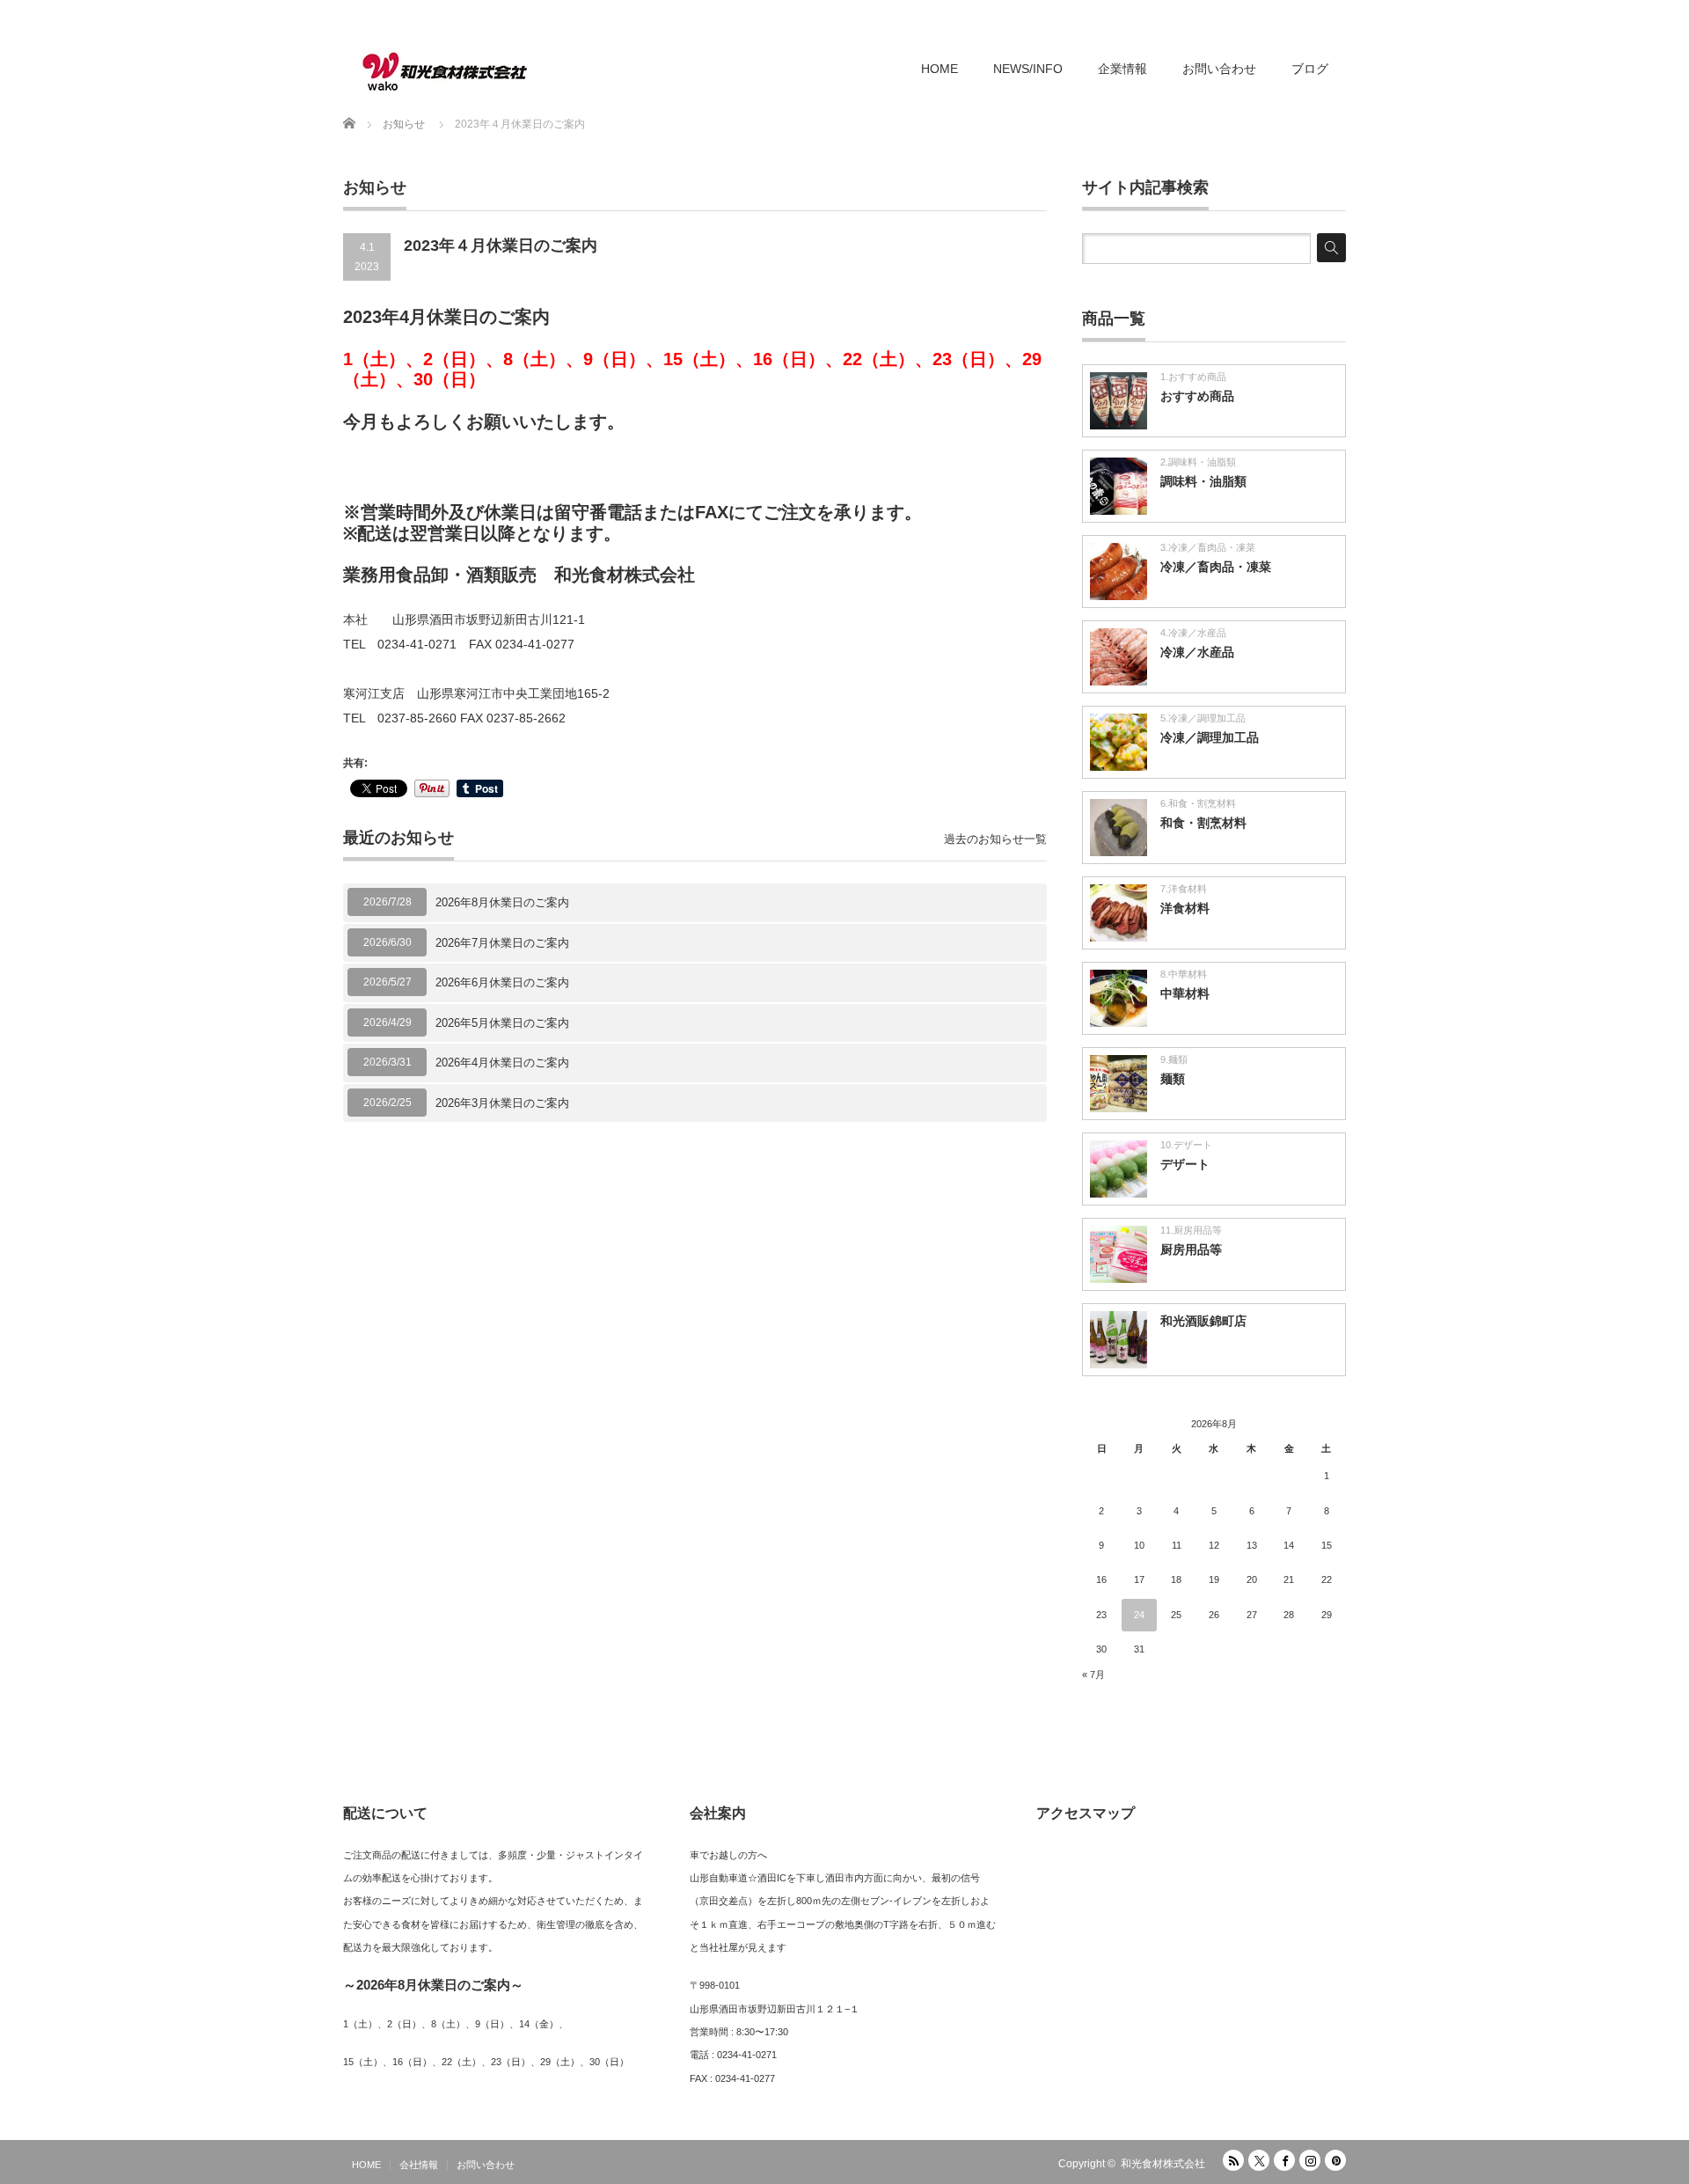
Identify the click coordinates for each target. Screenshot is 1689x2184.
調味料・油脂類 (1203, 481)
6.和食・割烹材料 (1198, 803)
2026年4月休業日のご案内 (502, 1063)
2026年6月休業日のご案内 (502, 982)
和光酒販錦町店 (1203, 1321)
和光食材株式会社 (1163, 2164)
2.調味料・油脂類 (1198, 462)
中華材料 (1185, 993)
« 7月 (1093, 1675)
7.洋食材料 (1184, 889)
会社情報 (419, 2165)
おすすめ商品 (1197, 396)
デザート (1185, 1164)
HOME (940, 69)
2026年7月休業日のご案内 (502, 943)
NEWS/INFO (1028, 69)
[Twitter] (1259, 2160)
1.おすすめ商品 (1193, 377)
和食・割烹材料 (1203, 823)
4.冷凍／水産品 (1193, 633)
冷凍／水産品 (1197, 652)
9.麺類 (1174, 1059)
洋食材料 (1185, 908)
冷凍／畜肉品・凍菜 (1216, 567)
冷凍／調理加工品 (1210, 737)
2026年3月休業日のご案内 (502, 1103)
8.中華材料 (1184, 974)
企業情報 (1122, 69)
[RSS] (1233, 2160)
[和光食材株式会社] (444, 70)
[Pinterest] (1335, 2160)
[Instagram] (1310, 2160)
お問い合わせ (1219, 69)
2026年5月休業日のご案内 (502, 1023)
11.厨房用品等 (1191, 1230)
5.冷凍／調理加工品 (1203, 718)
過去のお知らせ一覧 (995, 839)
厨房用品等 (1191, 1250)
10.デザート (1186, 1145)
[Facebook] (1284, 2160)
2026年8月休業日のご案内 (502, 902)
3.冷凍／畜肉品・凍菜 (1208, 547)
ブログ (1310, 69)
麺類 (1173, 1079)
